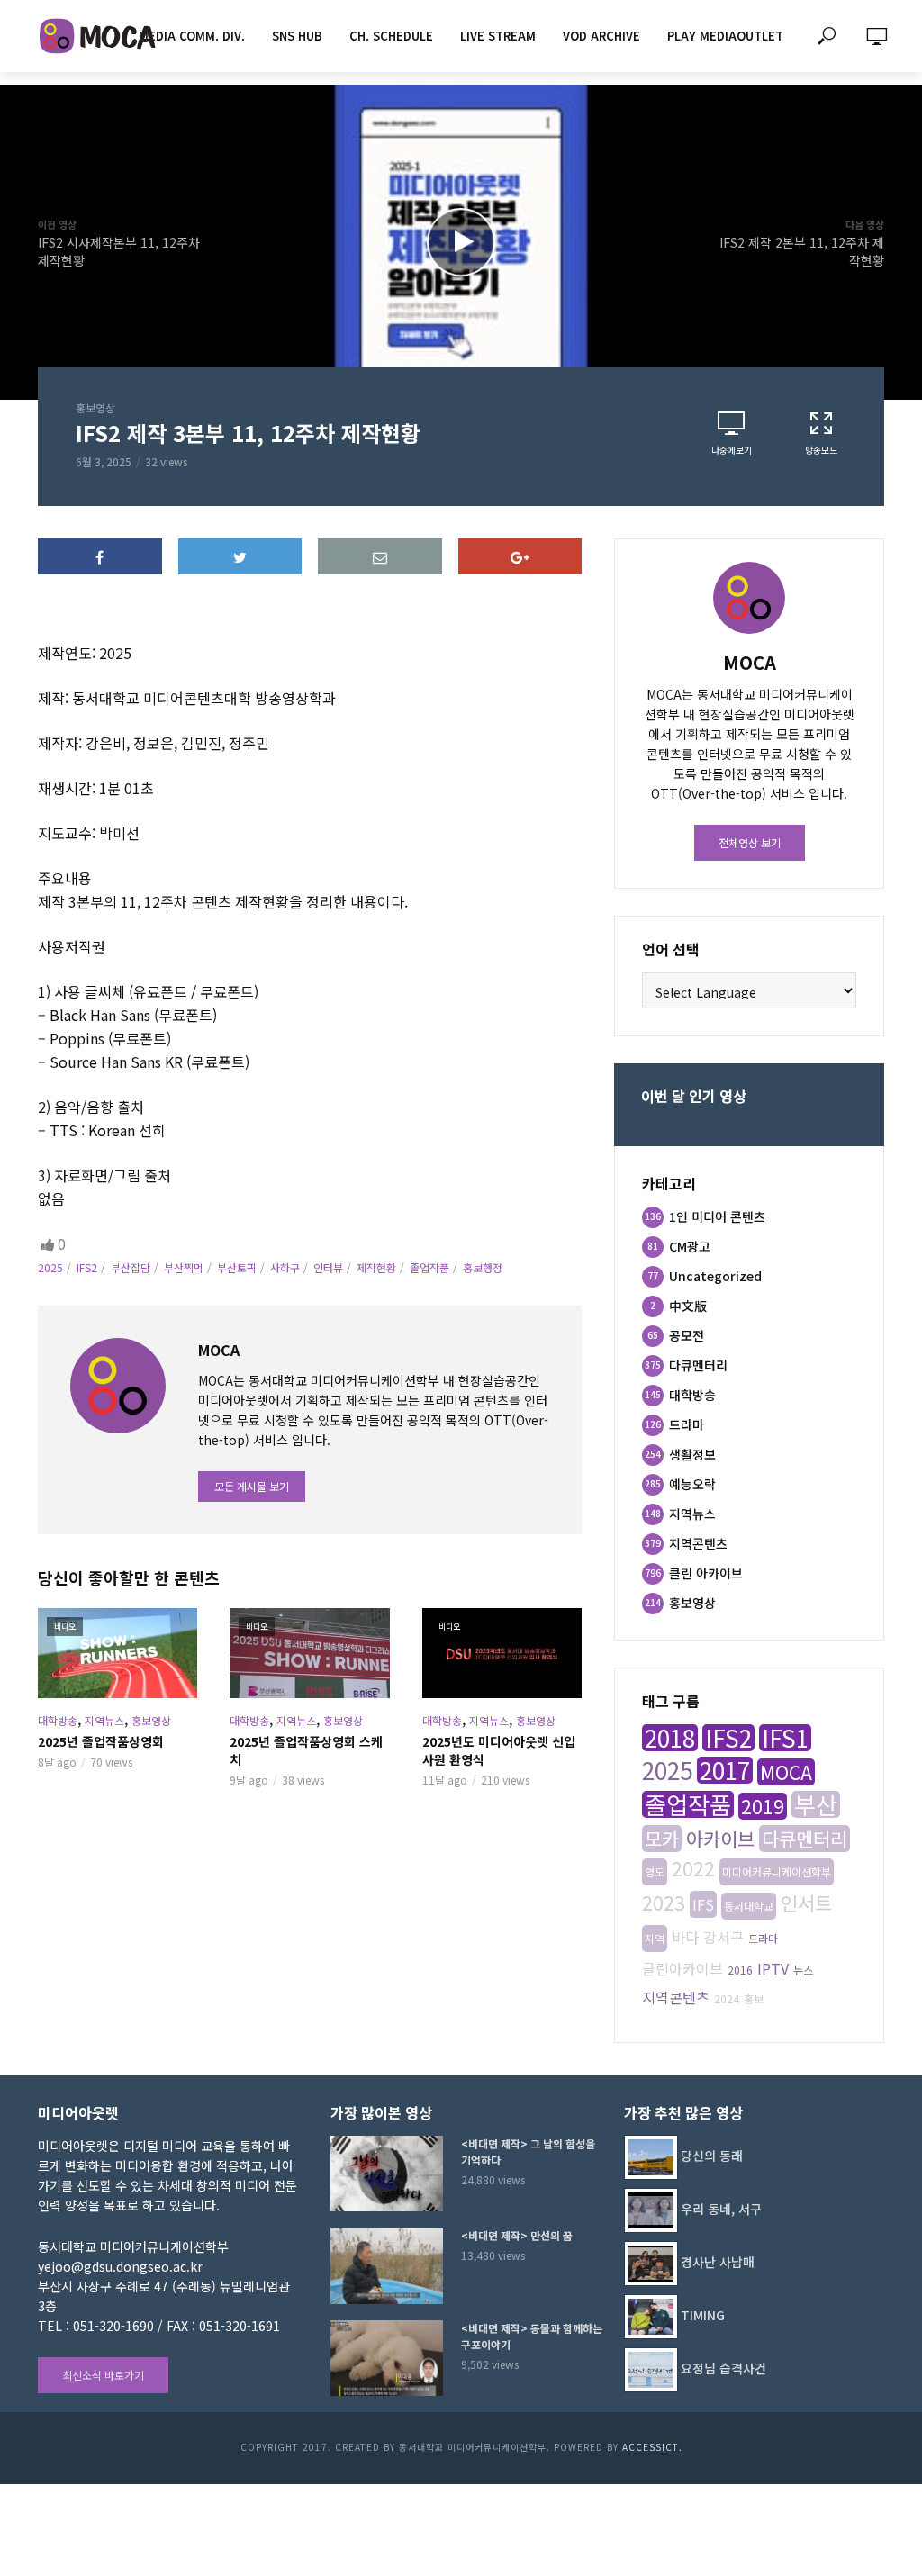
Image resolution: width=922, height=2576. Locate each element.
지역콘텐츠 (676, 1997)
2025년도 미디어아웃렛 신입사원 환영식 (499, 1750)
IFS (703, 1904)
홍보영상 (95, 407)
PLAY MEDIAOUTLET (725, 36)
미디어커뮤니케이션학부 (777, 1871)
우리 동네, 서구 (721, 2209)
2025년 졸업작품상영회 (101, 1741)
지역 (655, 1938)
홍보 (754, 1998)
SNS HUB (297, 36)
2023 (664, 1903)
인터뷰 (328, 1267)
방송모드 (821, 450)
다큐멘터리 (804, 1839)
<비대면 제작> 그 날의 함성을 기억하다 (528, 2151)
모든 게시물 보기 (252, 1486)
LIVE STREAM (498, 36)
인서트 (806, 1903)
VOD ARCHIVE (601, 36)
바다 (685, 1937)
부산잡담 (131, 1267)
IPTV (773, 1968)
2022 (693, 1868)
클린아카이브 (682, 1968)
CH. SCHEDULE (391, 36)
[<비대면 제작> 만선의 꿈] (388, 2265)
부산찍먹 (184, 1267)
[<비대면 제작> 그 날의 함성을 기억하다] (388, 2174)
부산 (816, 1804)
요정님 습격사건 (723, 2368)
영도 (655, 1871)
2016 (740, 1970)
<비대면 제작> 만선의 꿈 (517, 2235)
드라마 (763, 1938)
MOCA (786, 1772)
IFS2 (87, 1267)
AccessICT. (652, 2447)
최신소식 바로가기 (103, 2375)
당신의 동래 (712, 2156)
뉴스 (803, 1970)
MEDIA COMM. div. (192, 36)
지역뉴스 (104, 1720)
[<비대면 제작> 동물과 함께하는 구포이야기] (388, 2358)
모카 (662, 1839)
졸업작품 (429, 1267)
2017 (725, 1770)
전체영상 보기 (750, 842)
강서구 (723, 1937)
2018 (670, 1738)
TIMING (703, 2315)
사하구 (285, 1267)
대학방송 (58, 1720)
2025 (50, 1267)
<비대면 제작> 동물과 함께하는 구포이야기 (532, 2336)
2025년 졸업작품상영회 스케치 (306, 1750)
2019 (763, 1806)
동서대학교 (749, 1906)
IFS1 (785, 1738)
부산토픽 (237, 1267)
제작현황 (376, 1267)
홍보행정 (483, 1267)
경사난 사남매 (718, 2262)
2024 (727, 1998)
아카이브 (720, 1839)
